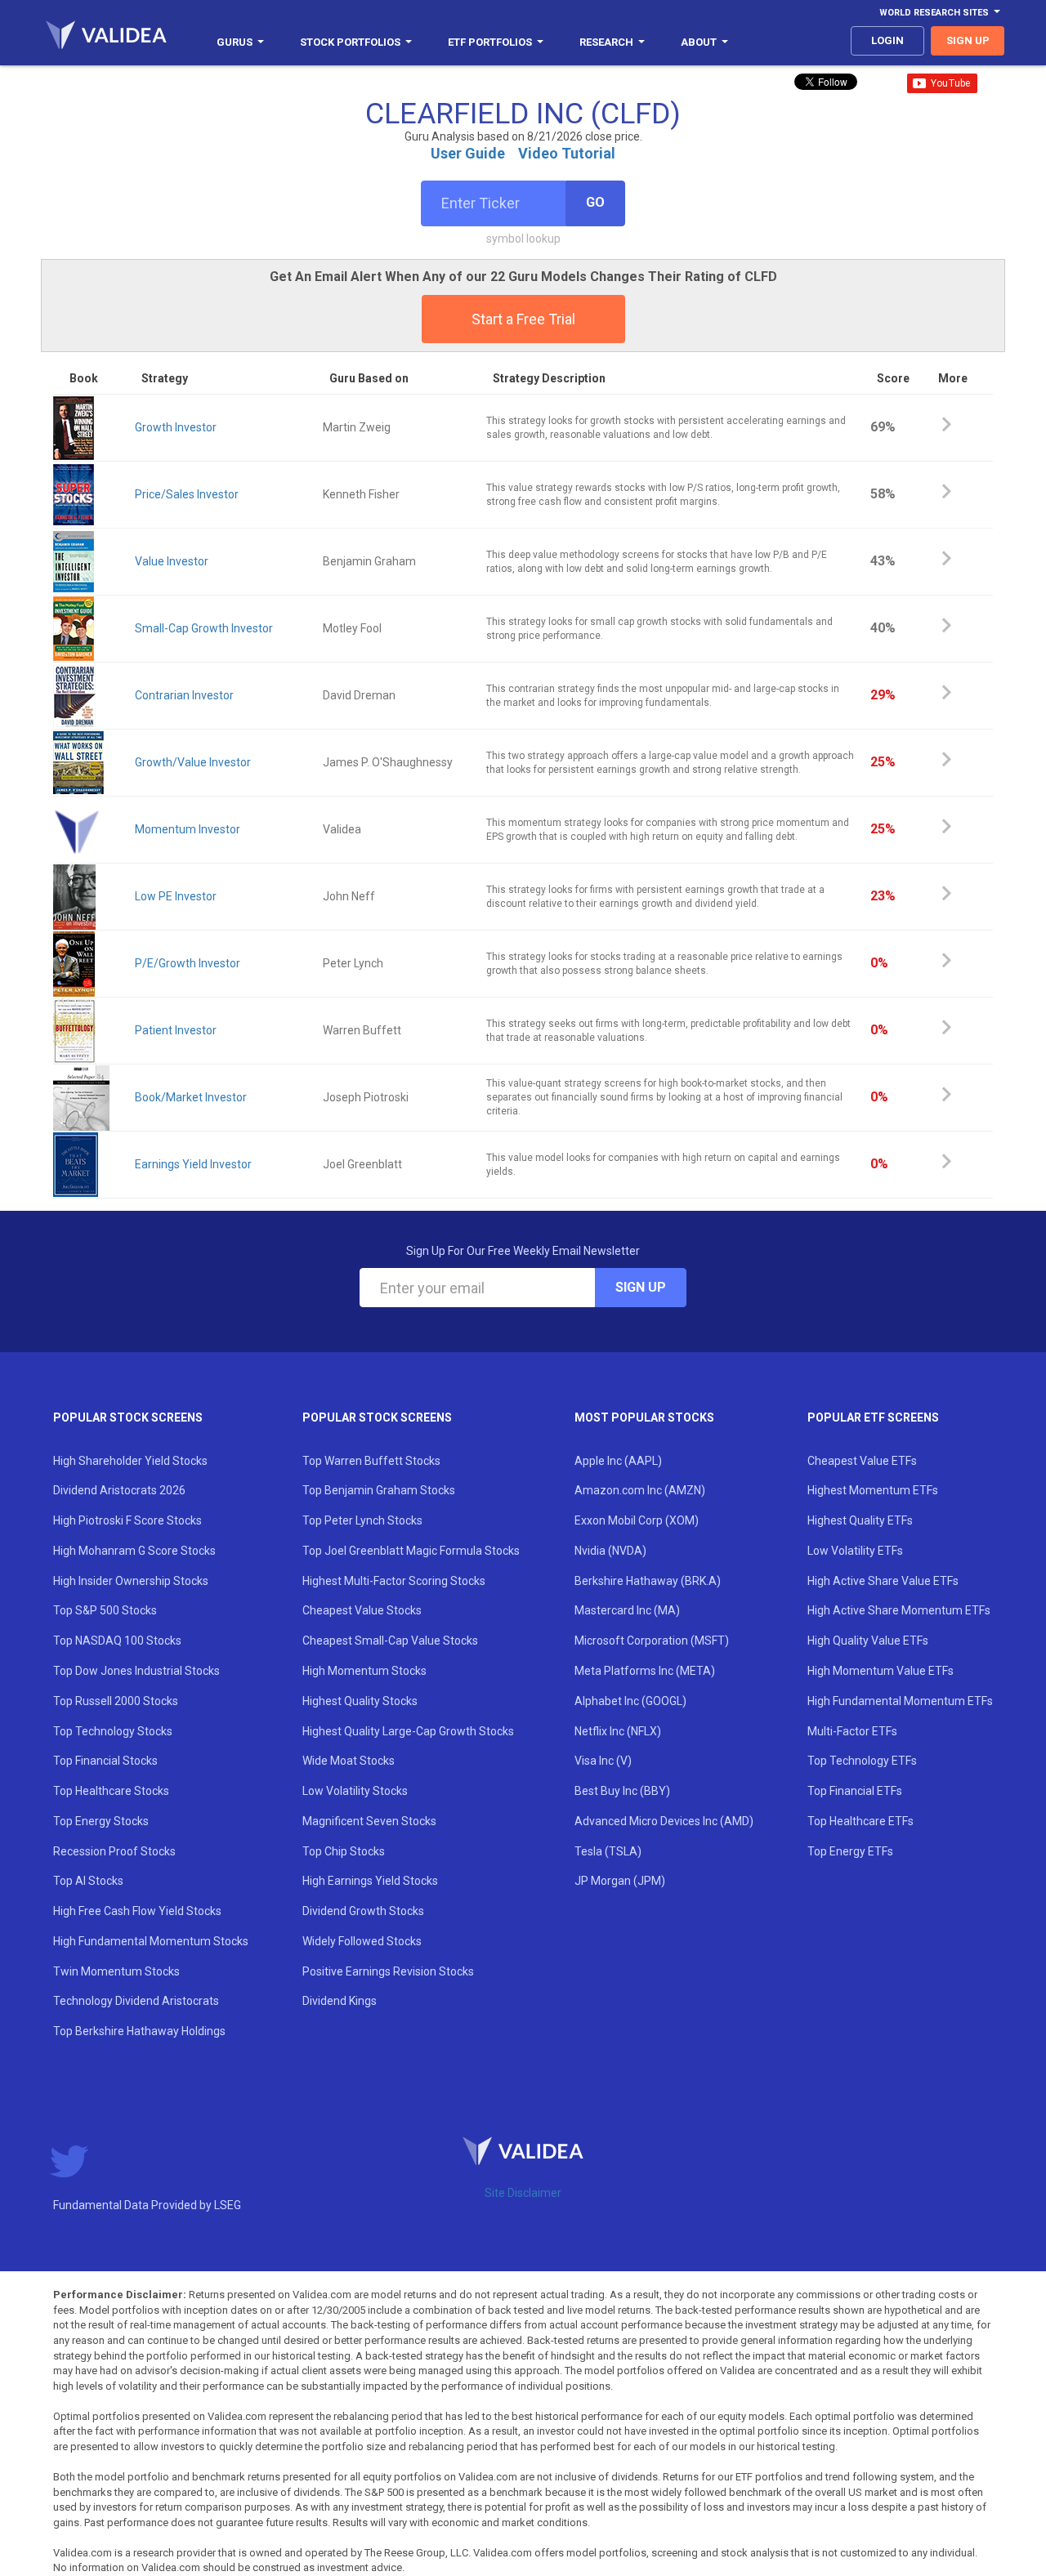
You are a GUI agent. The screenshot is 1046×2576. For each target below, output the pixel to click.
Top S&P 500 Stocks (105, 1610)
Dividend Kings (340, 2001)
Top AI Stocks (88, 1881)
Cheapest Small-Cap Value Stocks (390, 1641)
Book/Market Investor (191, 1097)
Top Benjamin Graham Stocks (379, 1490)
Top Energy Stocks (101, 1821)
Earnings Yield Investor (193, 1164)
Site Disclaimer (523, 2193)
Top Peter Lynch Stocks (362, 1520)
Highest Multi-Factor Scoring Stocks (394, 1581)
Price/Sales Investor (187, 494)
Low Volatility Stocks (355, 1791)
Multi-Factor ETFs (852, 1731)
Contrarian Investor (184, 695)
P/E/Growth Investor (188, 963)
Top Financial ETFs (855, 1791)
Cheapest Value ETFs (862, 1461)
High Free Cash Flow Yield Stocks (137, 1911)
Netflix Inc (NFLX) (618, 1731)
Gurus (235, 42)
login (887, 40)
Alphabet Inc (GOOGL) (630, 1701)
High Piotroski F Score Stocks (127, 1520)
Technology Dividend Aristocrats (136, 2001)
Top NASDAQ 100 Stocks (117, 1641)
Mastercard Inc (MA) (627, 1610)
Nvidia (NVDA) (610, 1551)
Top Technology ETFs (862, 1761)
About (699, 42)
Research (606, 42)
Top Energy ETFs (850, 1851)
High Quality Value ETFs (868, 1641)
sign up (968, 40)
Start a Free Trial (523, 319)
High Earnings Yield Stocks (370, 1881)
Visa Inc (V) (603, 1761)
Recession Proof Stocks (114, 1851)
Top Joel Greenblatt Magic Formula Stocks (411, 1551)
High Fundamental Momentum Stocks (151, 1941)
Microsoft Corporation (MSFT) (652, 1641)
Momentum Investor (188, 829)
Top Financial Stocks (105, 1761)
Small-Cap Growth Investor (204, 628)
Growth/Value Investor (193, 762)
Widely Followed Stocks (362, 1941)
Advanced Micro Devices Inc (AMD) (664, 1821)
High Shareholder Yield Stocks (130, 1461)
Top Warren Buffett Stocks (371, 1461)
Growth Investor (176, 427)
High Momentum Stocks (364, 1671)
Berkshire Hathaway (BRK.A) (648, 1581)
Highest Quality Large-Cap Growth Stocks (408, 1731)
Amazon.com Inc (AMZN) (640, 1490)
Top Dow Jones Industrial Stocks (136, 1671)
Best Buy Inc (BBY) (622, 1791)
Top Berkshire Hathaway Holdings (139, 2031)
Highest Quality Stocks (360, 1701)
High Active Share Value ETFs (883, 1581)
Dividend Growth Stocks (363, 1911)
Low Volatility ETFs (855, 1551)
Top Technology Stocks (113, 1731)
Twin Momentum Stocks (116, 1971)
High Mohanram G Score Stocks (134, 1551)
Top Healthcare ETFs (860, 1821)
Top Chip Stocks (344, 1851)
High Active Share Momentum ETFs (899, 1610)
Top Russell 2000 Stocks (116, 1701)
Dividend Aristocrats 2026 (119, 1490)
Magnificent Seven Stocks (369, 1821)
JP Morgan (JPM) (620, 1881)
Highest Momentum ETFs (873, 1490)
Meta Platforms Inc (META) (645, 1671)
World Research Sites (934, 13)
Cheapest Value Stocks (362, 1610)
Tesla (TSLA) (608, 1851)
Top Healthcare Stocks (111, 1791)
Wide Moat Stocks (349, 1761)
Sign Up (641, 1287)
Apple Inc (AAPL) (618, 1461)
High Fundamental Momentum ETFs (900, 1701)
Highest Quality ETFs (860, 1520)
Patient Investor (176, 1030)
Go (595, 202)
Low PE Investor (176, 896)
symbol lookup (523, 239)
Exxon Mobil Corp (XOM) (637, 1520)
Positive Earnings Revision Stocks (388, 1971)
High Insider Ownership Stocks (131, 1581)
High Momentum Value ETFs (881, 1671)
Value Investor (172, 561)
